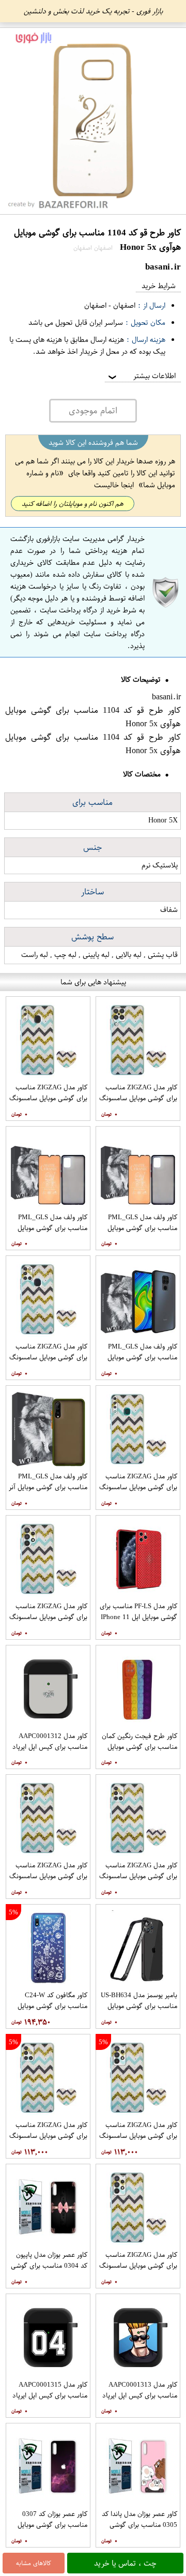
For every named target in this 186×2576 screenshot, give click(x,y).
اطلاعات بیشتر (141, 376)
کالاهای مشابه (34, 2563)
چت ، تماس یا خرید (125, 2563)
